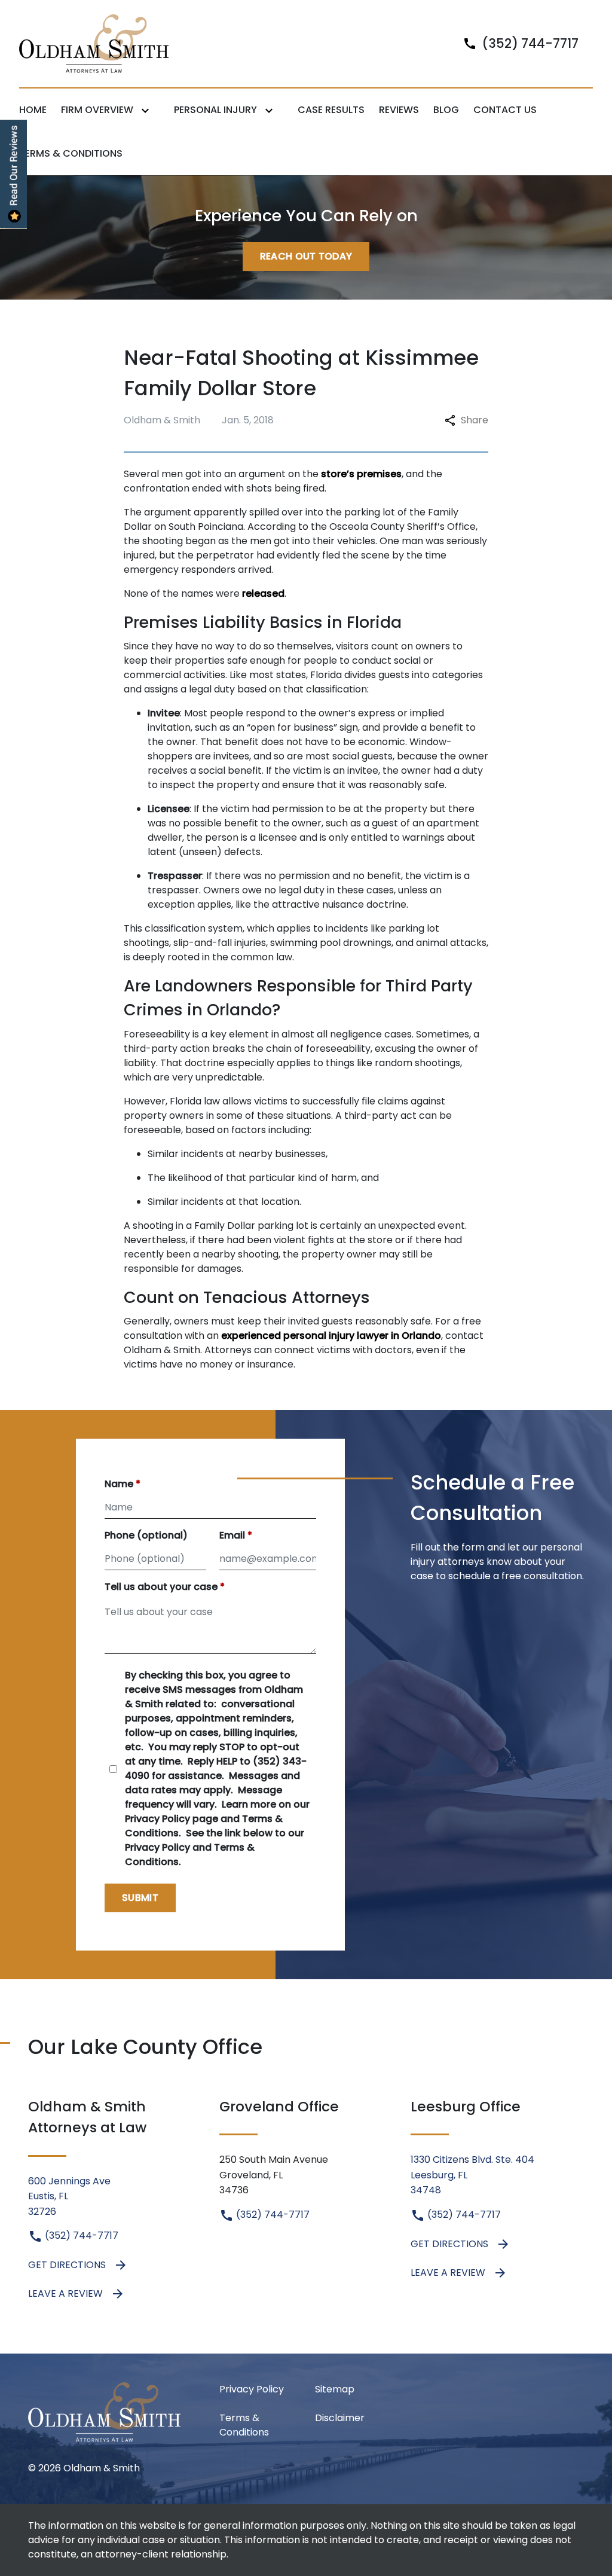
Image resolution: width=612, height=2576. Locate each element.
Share (475, 420)
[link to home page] (94, 43)
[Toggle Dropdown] (148, 110)
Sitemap (335, 2389)
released (263, 593)
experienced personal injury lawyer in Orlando (331, 1336)
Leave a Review (65, 2293)
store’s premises (361, 474)
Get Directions (67, 2265)
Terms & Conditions (244, 2425)
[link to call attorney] (516, 43)
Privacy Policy (252, 2389)
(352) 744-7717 (80, 2235)
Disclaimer (340, 2418)
